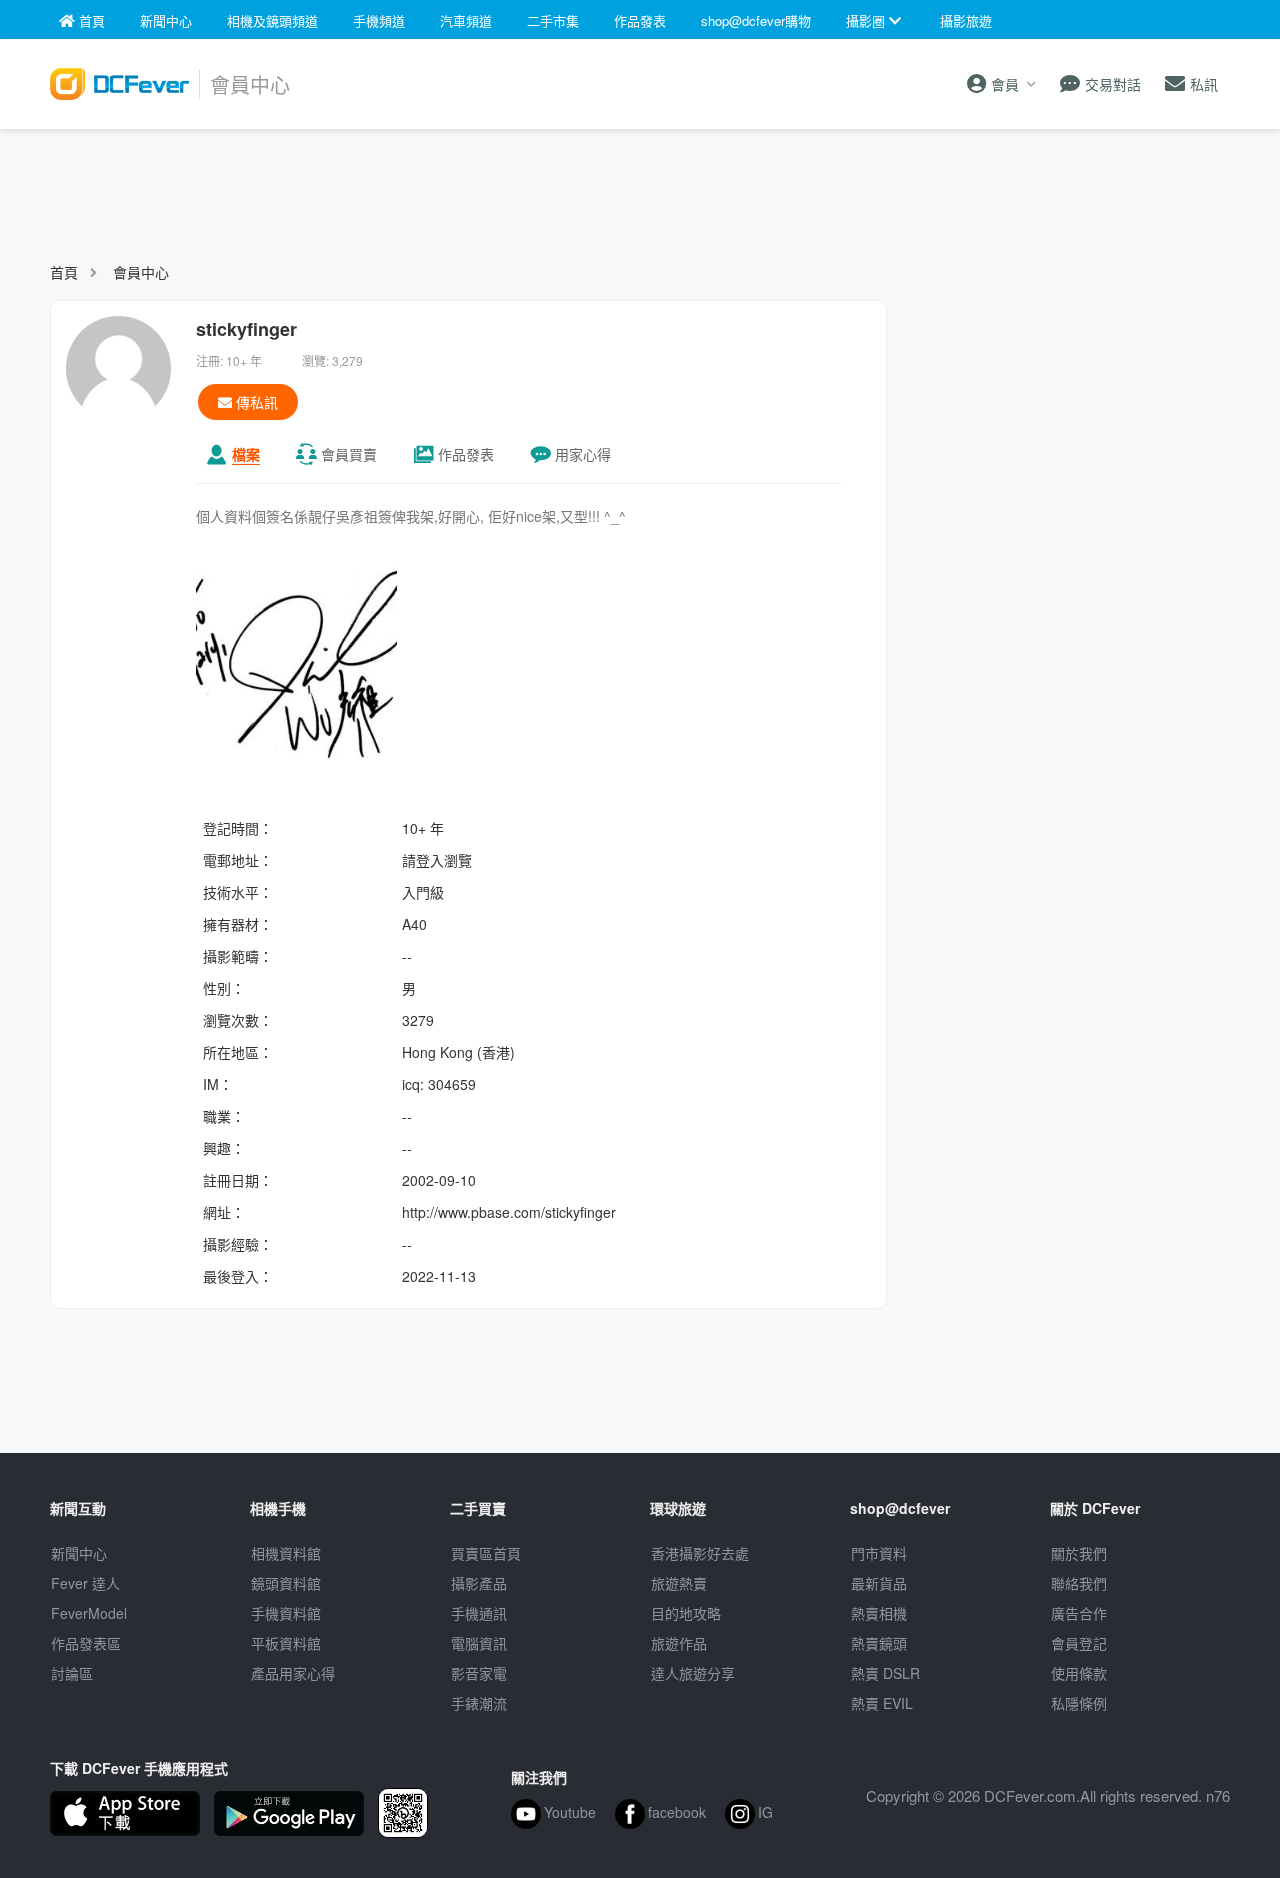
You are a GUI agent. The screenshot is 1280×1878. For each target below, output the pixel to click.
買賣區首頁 (486, 1553)
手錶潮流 (479, 1703)
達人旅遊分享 (693, 1673)
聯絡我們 (1079, 1583)
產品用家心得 (293, 1673)
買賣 (349, 454)
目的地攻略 (686, 1613)
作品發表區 (86, 1643)
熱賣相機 (879, 1613)
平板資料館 (286, 1643)
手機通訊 (479, 1613)
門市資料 (879, 1553)
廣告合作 (1079, 1613)
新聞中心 (79, 1553)
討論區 (72, 1673)
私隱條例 (1079, 1703)
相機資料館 (286, 1553)
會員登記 (1079, 1643)
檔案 (246, 454)
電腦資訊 (479, 1643)
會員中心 (141, 272)
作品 (466, 454)
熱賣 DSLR (885, 1673)
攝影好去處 (700, 1553)
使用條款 (1079, 1673)
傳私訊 (255, 402)
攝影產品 (479, 1583)
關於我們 (1079, 1553)
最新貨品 (879, 1583)
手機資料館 (286, 1613)
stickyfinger (246, 329)
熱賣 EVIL (882, 1703)
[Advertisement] (640, 186)
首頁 (64, 272)
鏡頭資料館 (286, 1583)
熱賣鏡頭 (879, 1643)
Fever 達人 (85, 1583)
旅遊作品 (679, 1643)
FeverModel (89, 1613)
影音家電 (479, 1673)
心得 (583, 454)
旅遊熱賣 (679, 1583)
